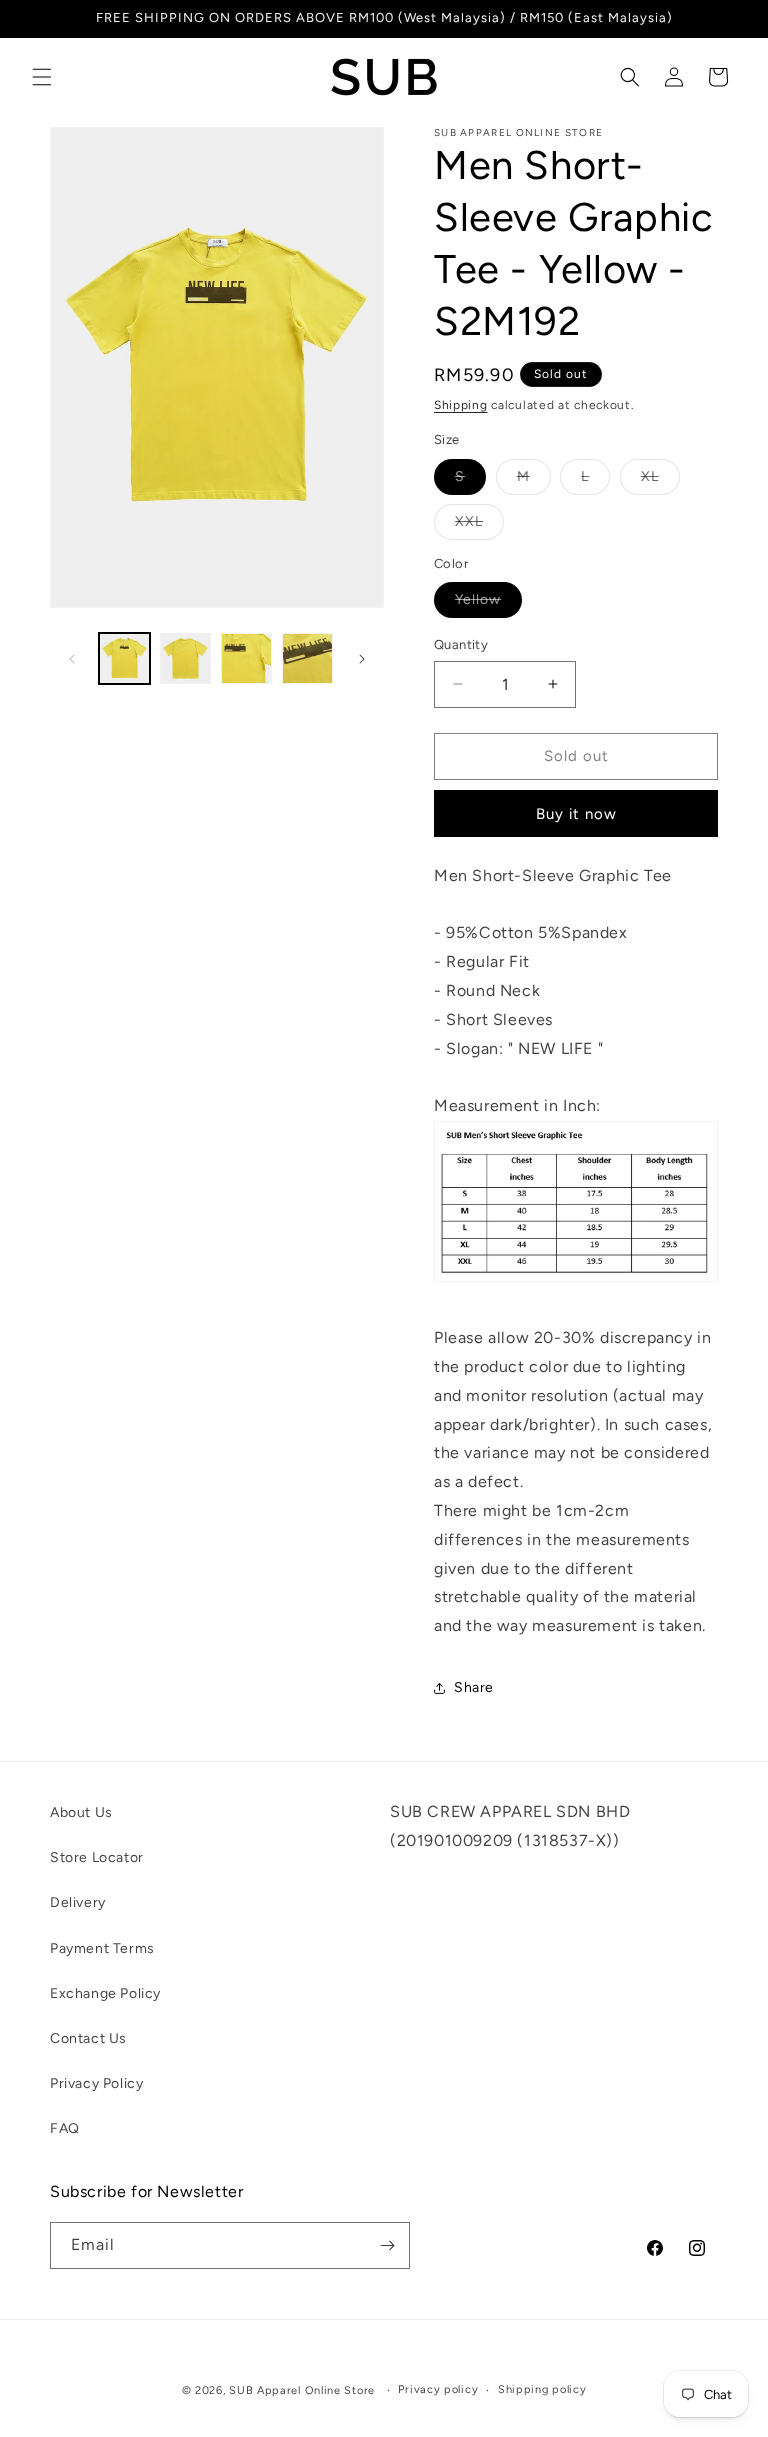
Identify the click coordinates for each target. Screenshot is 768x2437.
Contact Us (88, 2038)
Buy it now (576, 814)
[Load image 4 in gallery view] (307, 658)
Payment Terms (102, 1948)
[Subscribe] (387, 2245)
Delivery (78, 1902)
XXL (479, 526)
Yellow (488, 604)
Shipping (461, 405)
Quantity (461, 644)
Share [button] (474, 1687)
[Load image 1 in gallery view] (124, 658)
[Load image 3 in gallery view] (246, 658)
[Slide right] (362, 659)
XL (660, 481)
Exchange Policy (105, 1993)
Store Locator (97, 1857)
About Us (81, 1812)
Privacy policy (438, 2389)
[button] (42, 77)
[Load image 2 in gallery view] (185, 658)
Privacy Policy (96, 2083)
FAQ (65, 2128)
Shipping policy (542, 2389)
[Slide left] (72, 659)
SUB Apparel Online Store (302, 2390)
